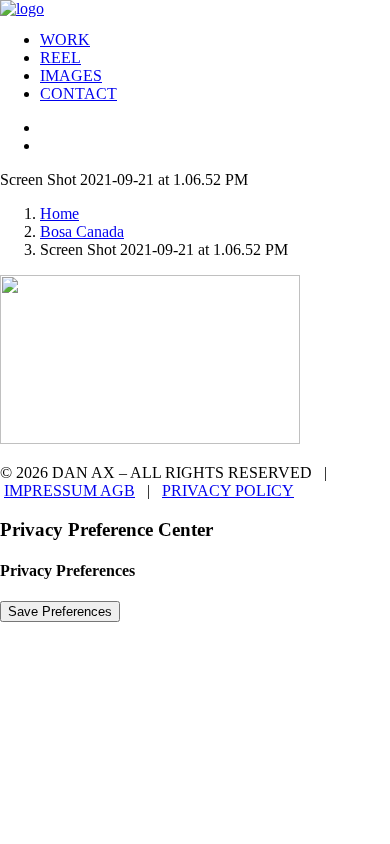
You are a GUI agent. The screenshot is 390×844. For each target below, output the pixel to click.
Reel (60, 57)
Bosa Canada (82, 231)
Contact (78, 93)
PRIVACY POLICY (228, 490)
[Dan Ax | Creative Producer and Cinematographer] (195, 7)
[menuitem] (215, 40)
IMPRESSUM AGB (69, 490)
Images (71, 75)
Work (65, 39)
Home (59, 213)
